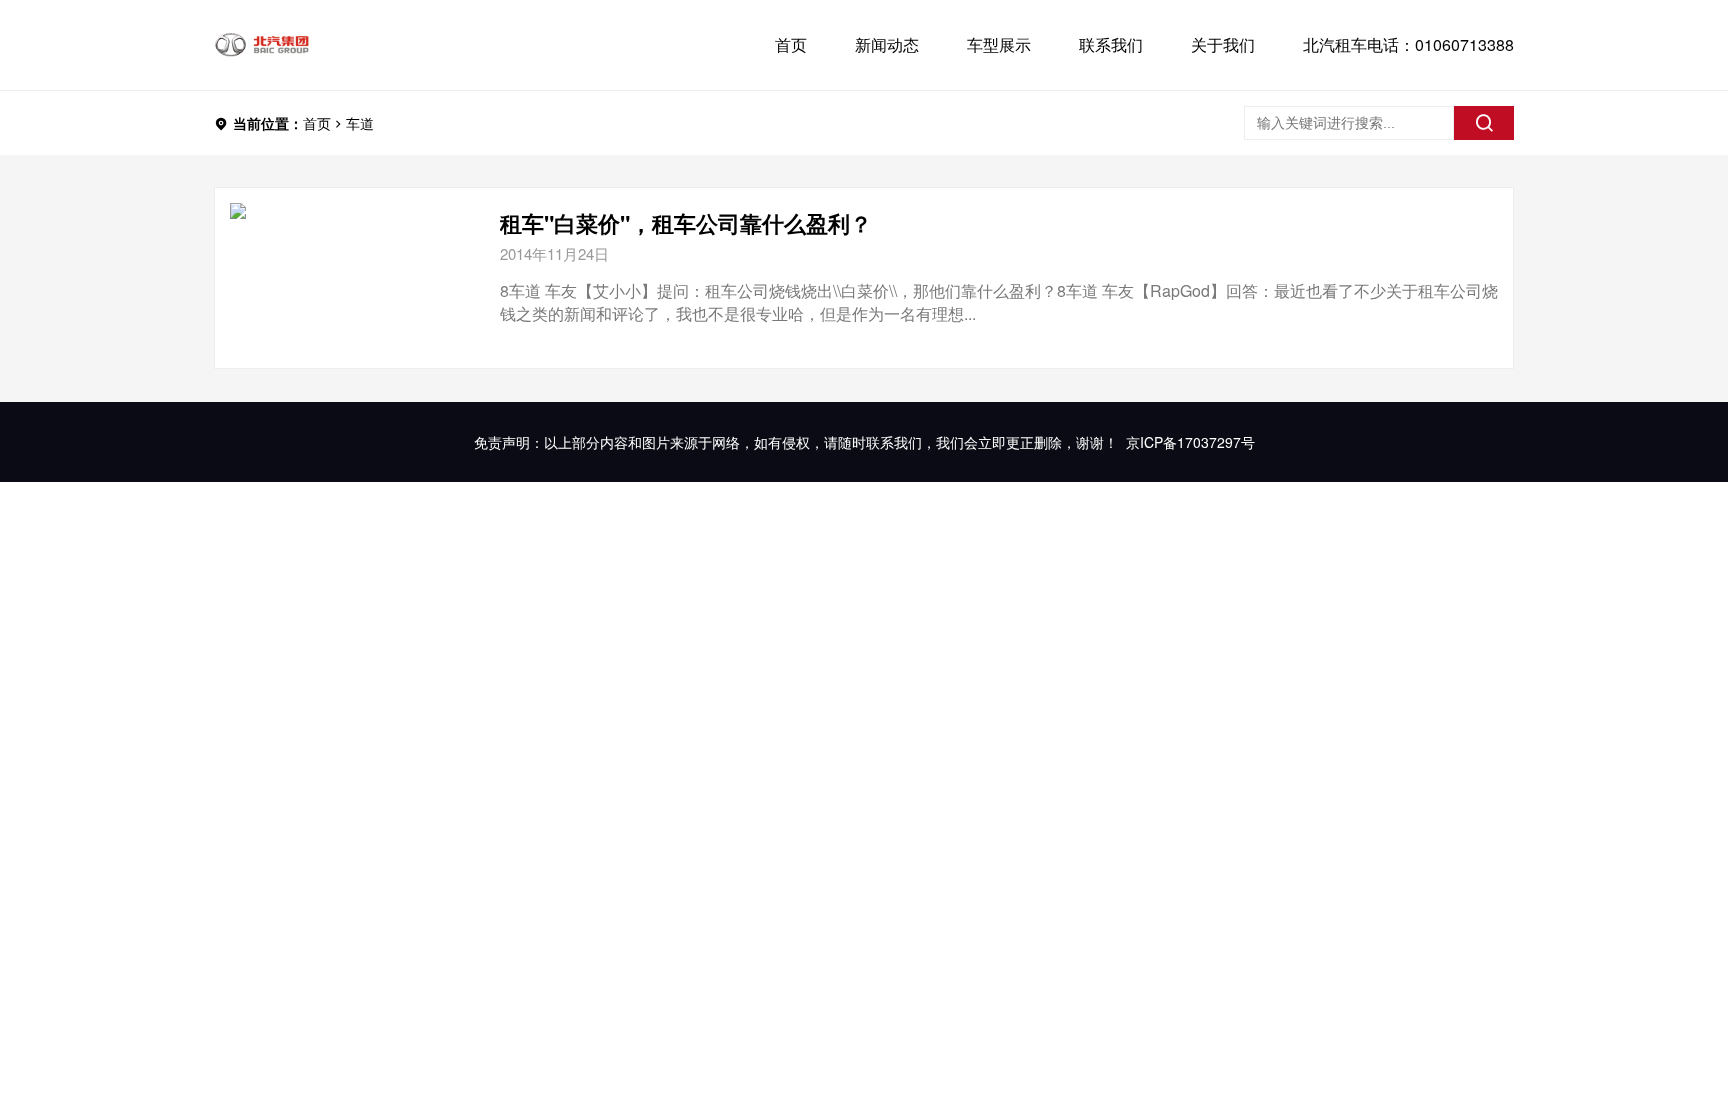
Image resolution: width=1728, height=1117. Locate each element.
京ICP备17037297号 (1190, 442)
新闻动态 (887, 44)
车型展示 (999, 44)
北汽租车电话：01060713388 (1408, 44)
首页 (791, 44)
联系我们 (1111, 44)
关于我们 (1223, 44)
